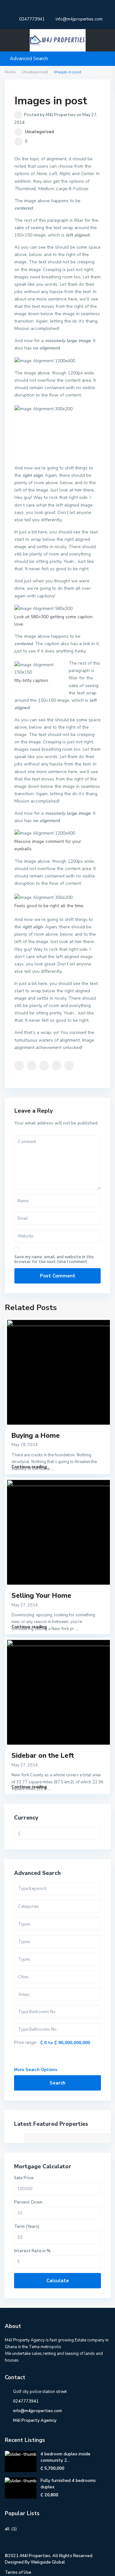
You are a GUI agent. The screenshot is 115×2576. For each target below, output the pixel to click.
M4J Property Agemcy (35, 2420)
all (7, 2529)
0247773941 (32, 19)
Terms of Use (18, 2572)
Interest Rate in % (32, 2251)
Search (57, 2083)
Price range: (26, 2043)
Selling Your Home (41, 1596)
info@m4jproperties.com (38, 2411)
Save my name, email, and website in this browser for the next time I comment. (54, 1260)
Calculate (58, 2281)
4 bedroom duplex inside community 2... (65, 2457)
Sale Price (24, 2178)
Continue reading (29, 1467)
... (53, 1469)
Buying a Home (36, 1436)
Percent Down (28, 2202)
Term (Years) (27, 2227)
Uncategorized (39, 132)
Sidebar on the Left (43, 1756)
